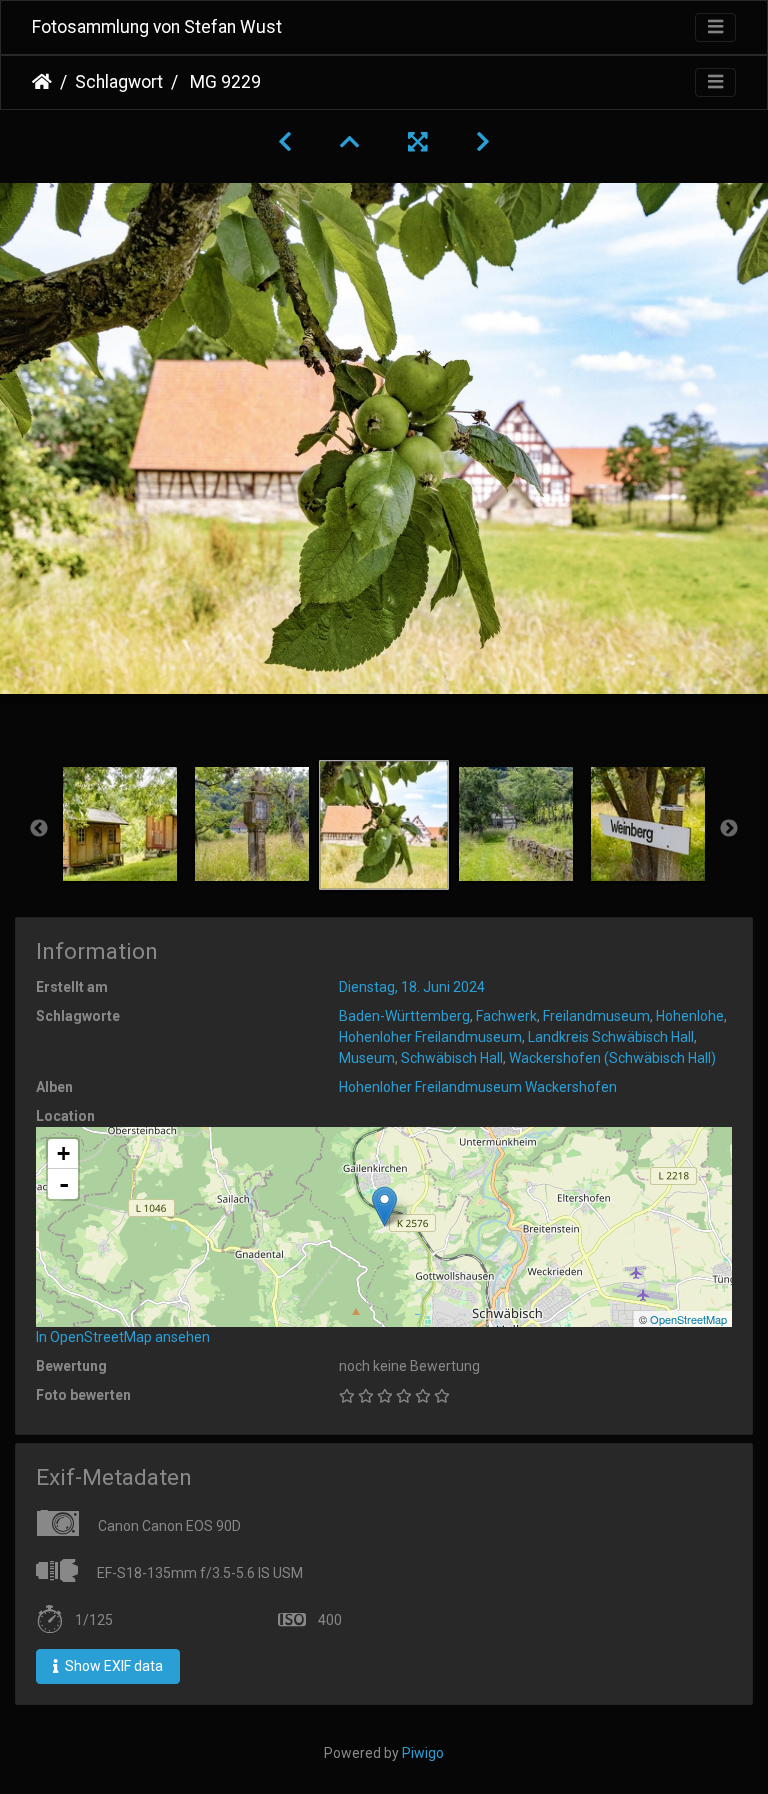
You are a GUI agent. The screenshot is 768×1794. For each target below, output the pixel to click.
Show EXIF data (112, 1666)
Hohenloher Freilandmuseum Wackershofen (478, 1087)
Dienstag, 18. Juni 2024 (412, 987)
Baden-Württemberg (404, 1016)
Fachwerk (506, 1016)
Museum (367, 1058)
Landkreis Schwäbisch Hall (611, 1037)
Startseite (42, 82)
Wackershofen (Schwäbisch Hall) (612, 1058)
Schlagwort (119, 82)
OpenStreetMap (688, 1319)
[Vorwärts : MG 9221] (483, 142)
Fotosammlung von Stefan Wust (157, 27)
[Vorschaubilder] (350, 142)
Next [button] (729, 829)
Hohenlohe (690, 1016)
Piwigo (423, 1753)
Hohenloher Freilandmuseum (430, 1037)
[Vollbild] (418, 142)
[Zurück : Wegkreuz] (285, 142)
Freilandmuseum (596, 1016)
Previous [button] (39, 829)
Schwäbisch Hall (452, 1058)
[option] (120, 824)
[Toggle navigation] (715, 27)
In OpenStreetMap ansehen (123, 1337)
